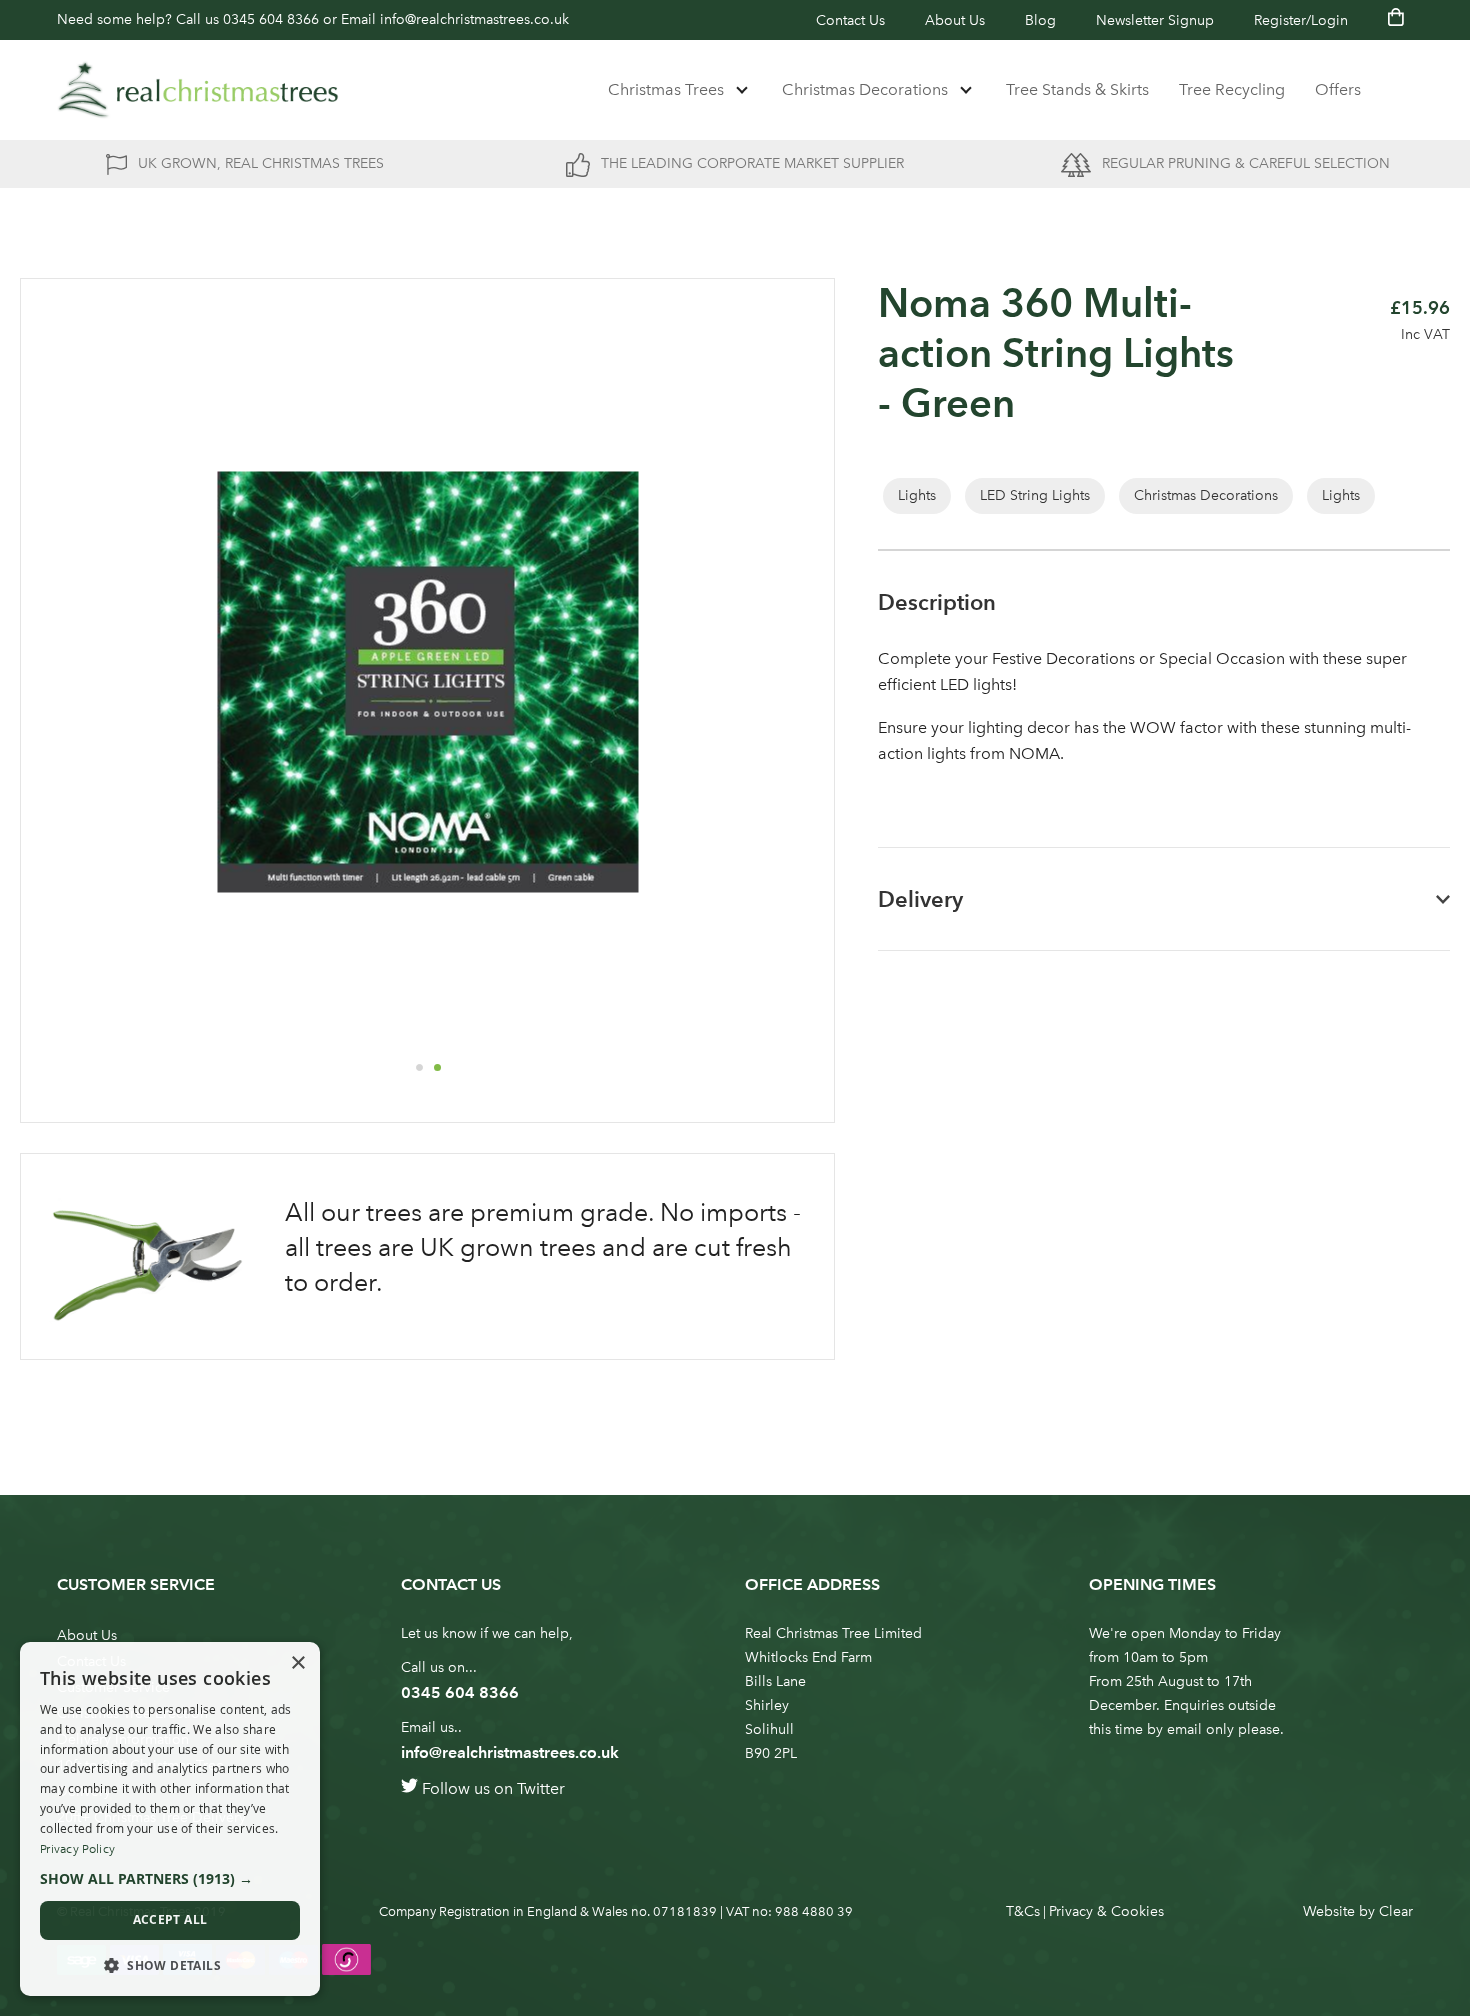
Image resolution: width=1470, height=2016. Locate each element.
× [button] (297, 1663)
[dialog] (170, 1819)
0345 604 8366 (271, 19)
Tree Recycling (1232, 89)
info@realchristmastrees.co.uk (474, 19)
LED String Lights (1035, 495)
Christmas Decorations (865, 89)
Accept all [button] (170, 1919)
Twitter (541, 1788)
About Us (955, 20)
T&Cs (1023, 1911)
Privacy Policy (77, 1849)
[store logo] (198, 90)
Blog (1040, 20)
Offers (1338, 89)
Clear (1396, 1911)
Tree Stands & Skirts (1077, 89)
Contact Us (850, 20)
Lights (917, 495)
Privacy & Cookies (1106, 1911)
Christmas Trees (666, 89)
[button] (419, 1067)
